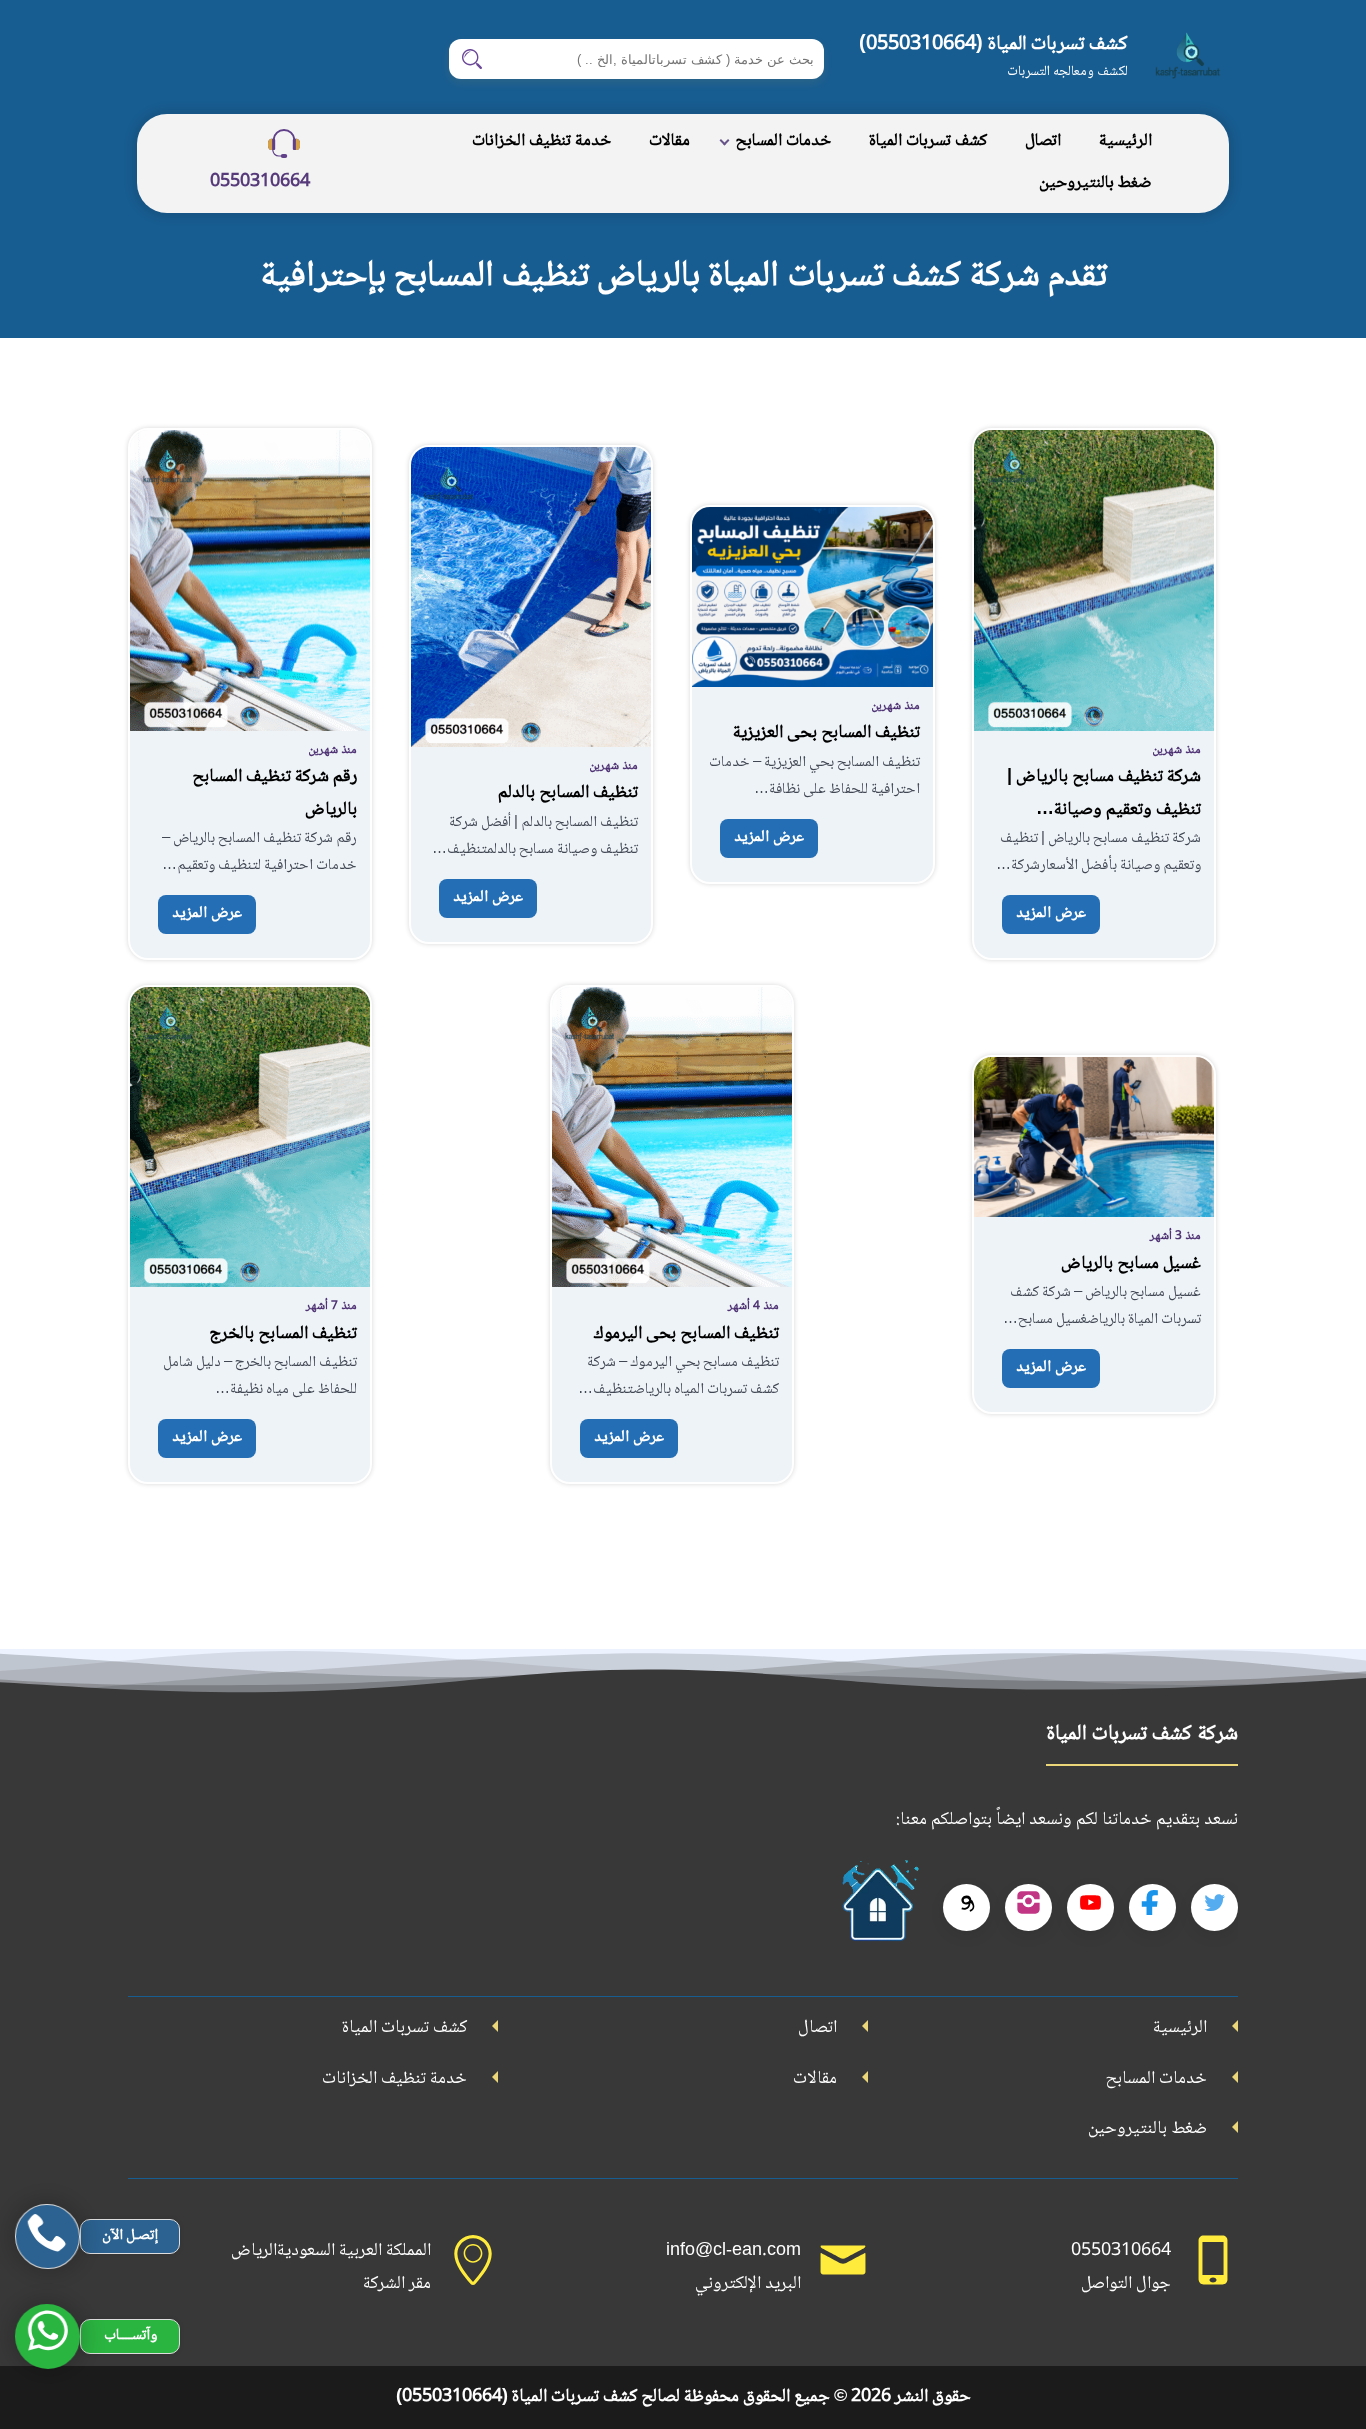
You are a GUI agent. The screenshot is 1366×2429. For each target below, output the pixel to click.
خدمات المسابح (783, 141)
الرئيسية (1125, 141)
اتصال (1043, 141)
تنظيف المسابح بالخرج (283, 1334)
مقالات (669, 141)
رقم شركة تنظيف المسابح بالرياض (274, 793)
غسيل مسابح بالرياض (1131, 1264)
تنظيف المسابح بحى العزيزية (826, 733)
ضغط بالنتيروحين (1095, 183)
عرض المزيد (1051, 913)
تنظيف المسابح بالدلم (568, 793)
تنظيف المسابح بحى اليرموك (686, 1334)
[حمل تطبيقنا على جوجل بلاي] (877, 1908)
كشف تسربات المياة (928, 141)
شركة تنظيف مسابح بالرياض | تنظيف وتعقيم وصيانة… (1104, 793)
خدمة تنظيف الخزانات (541, 141)
